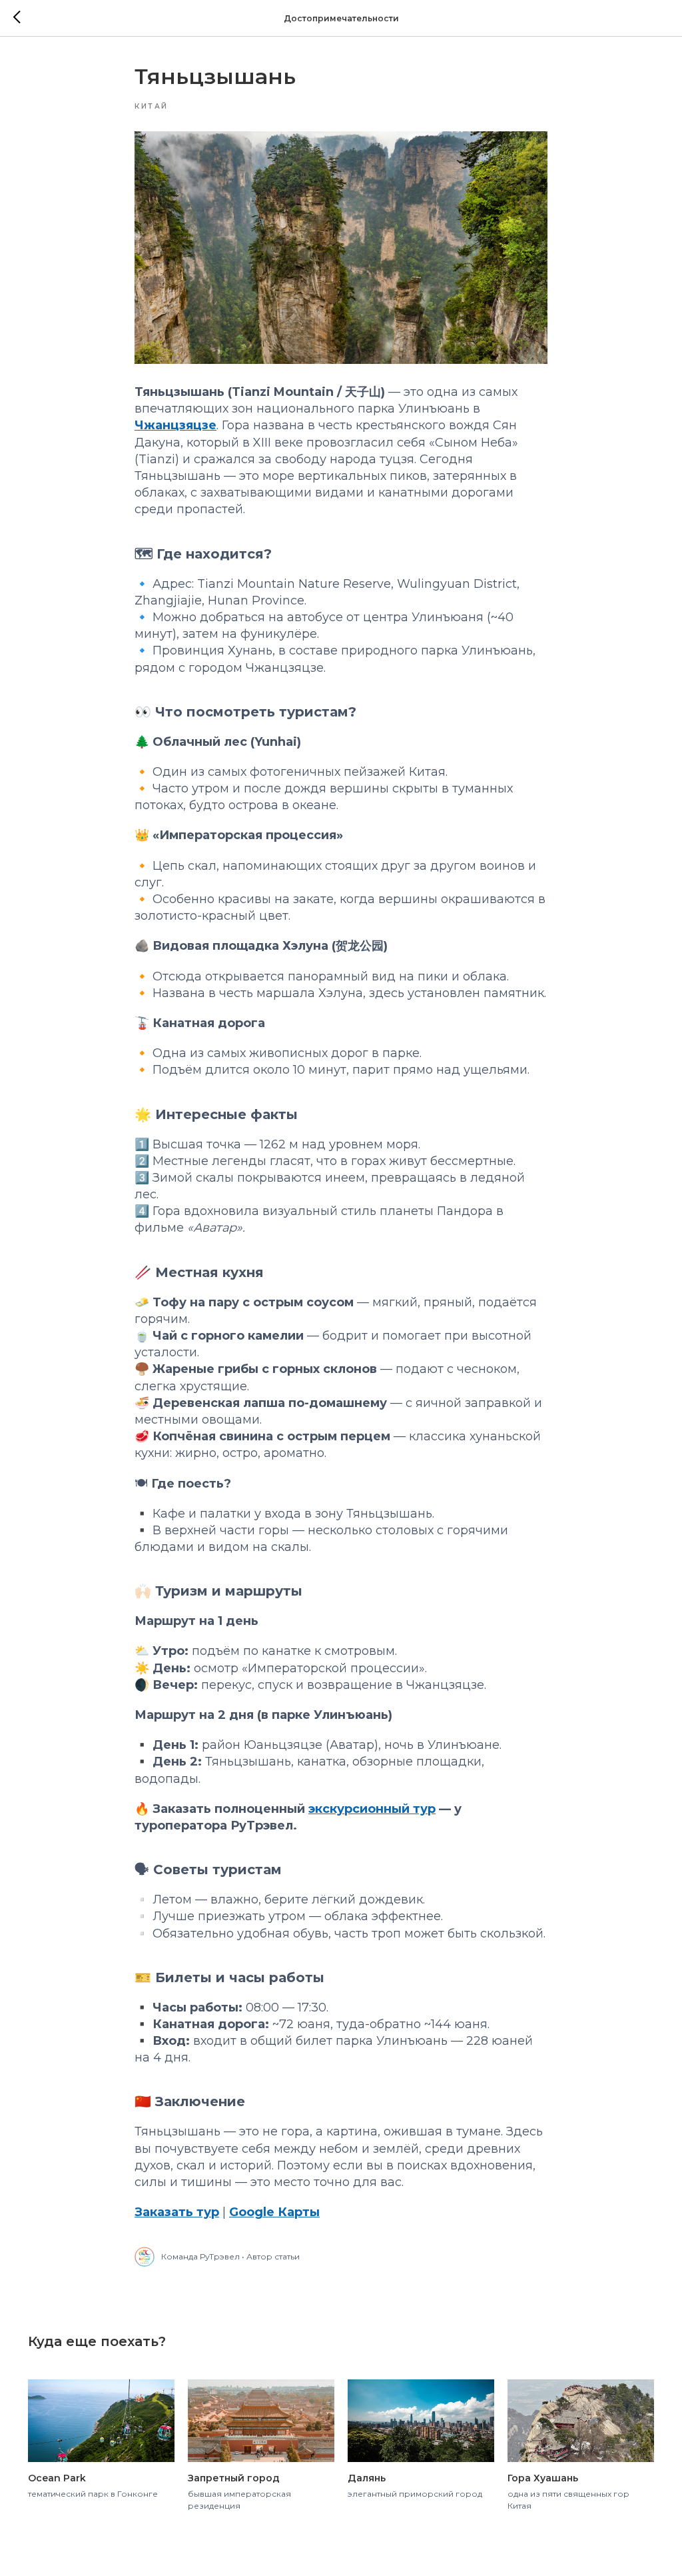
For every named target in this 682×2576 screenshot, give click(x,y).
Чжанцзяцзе (175, 425)
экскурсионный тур (372, 1809)
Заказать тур (177, 2212)
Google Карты (274, 2212)
